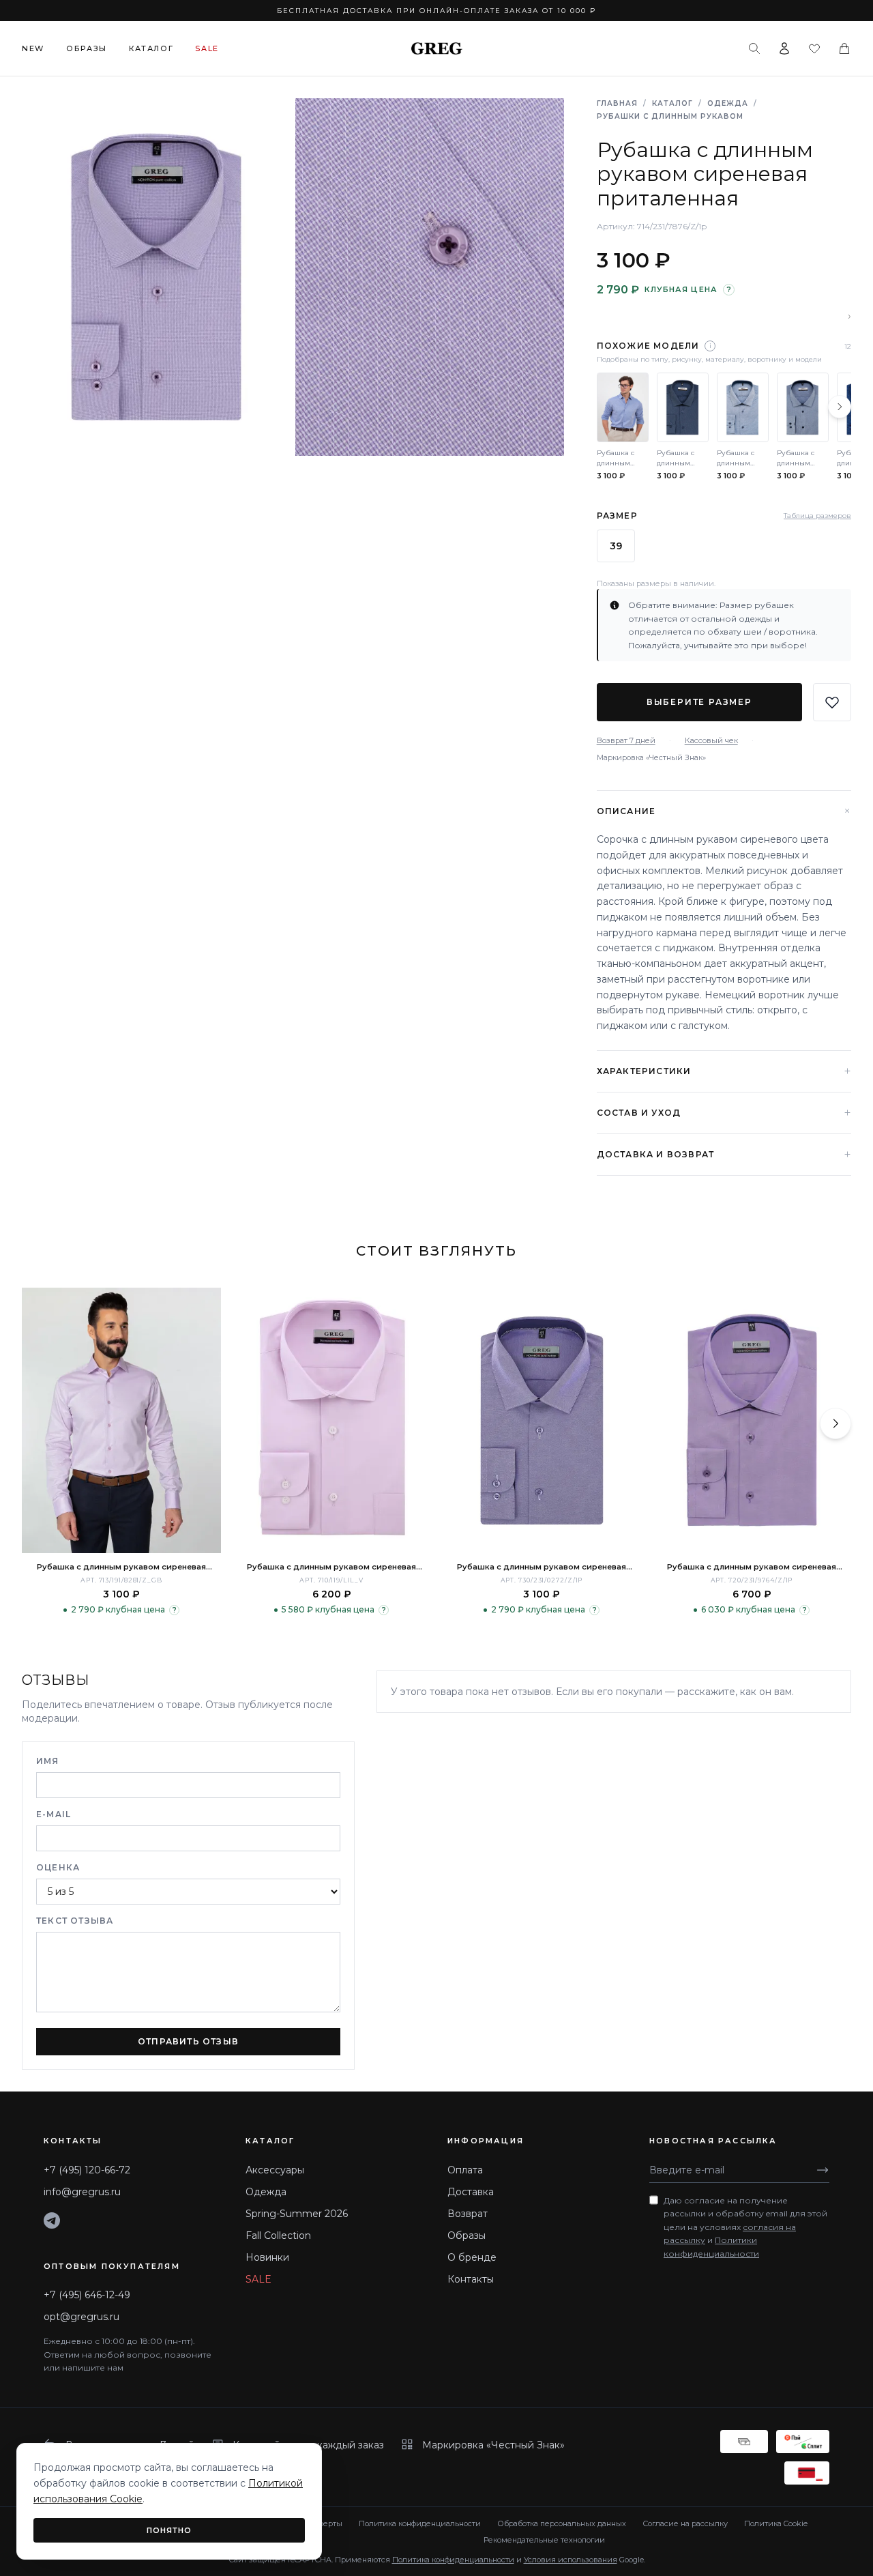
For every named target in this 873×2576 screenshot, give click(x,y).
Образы (87, 48)
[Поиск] (754, 48)
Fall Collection (278, 2235)
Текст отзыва (75, 1921)
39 (616, 546)
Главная (617, 103)
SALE (258, 2279)
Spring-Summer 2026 (297, 2214)
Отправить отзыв (188, 2041)
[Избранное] (814, 48)
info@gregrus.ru (82, 2192)
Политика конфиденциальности (420, 2523)
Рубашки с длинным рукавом (670, 116)
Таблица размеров (817, 516)
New (33, 48)
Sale (207, 48)
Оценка (58, 1867)
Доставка (471, 2192)
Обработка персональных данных (562, 2523)
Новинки (267, 2257)
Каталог (151, 48)
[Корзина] (844, 48)
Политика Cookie (776, 2523)
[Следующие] (840, 407)
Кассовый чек (711, 740)
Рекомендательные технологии (544, 2540)
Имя (48, 1761)
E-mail (54, 1814)
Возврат (468, 2214)
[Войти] (784, 48)
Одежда (728, 103)
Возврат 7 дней (626, 740)
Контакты (471, 2279)
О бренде (472, 2257)
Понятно (169, 2530)
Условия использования (571, 2560)
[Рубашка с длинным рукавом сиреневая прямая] (331, 1420)
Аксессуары (275, 2170)
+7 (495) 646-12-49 (87, 2295)
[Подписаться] (823, 2170)
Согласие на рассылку (685, 2523)
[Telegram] (52, 2220)
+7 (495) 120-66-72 (87, 2170)
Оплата (465, 2170)
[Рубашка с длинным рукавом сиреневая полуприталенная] (121, 1420)
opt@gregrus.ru (82, 2317)
